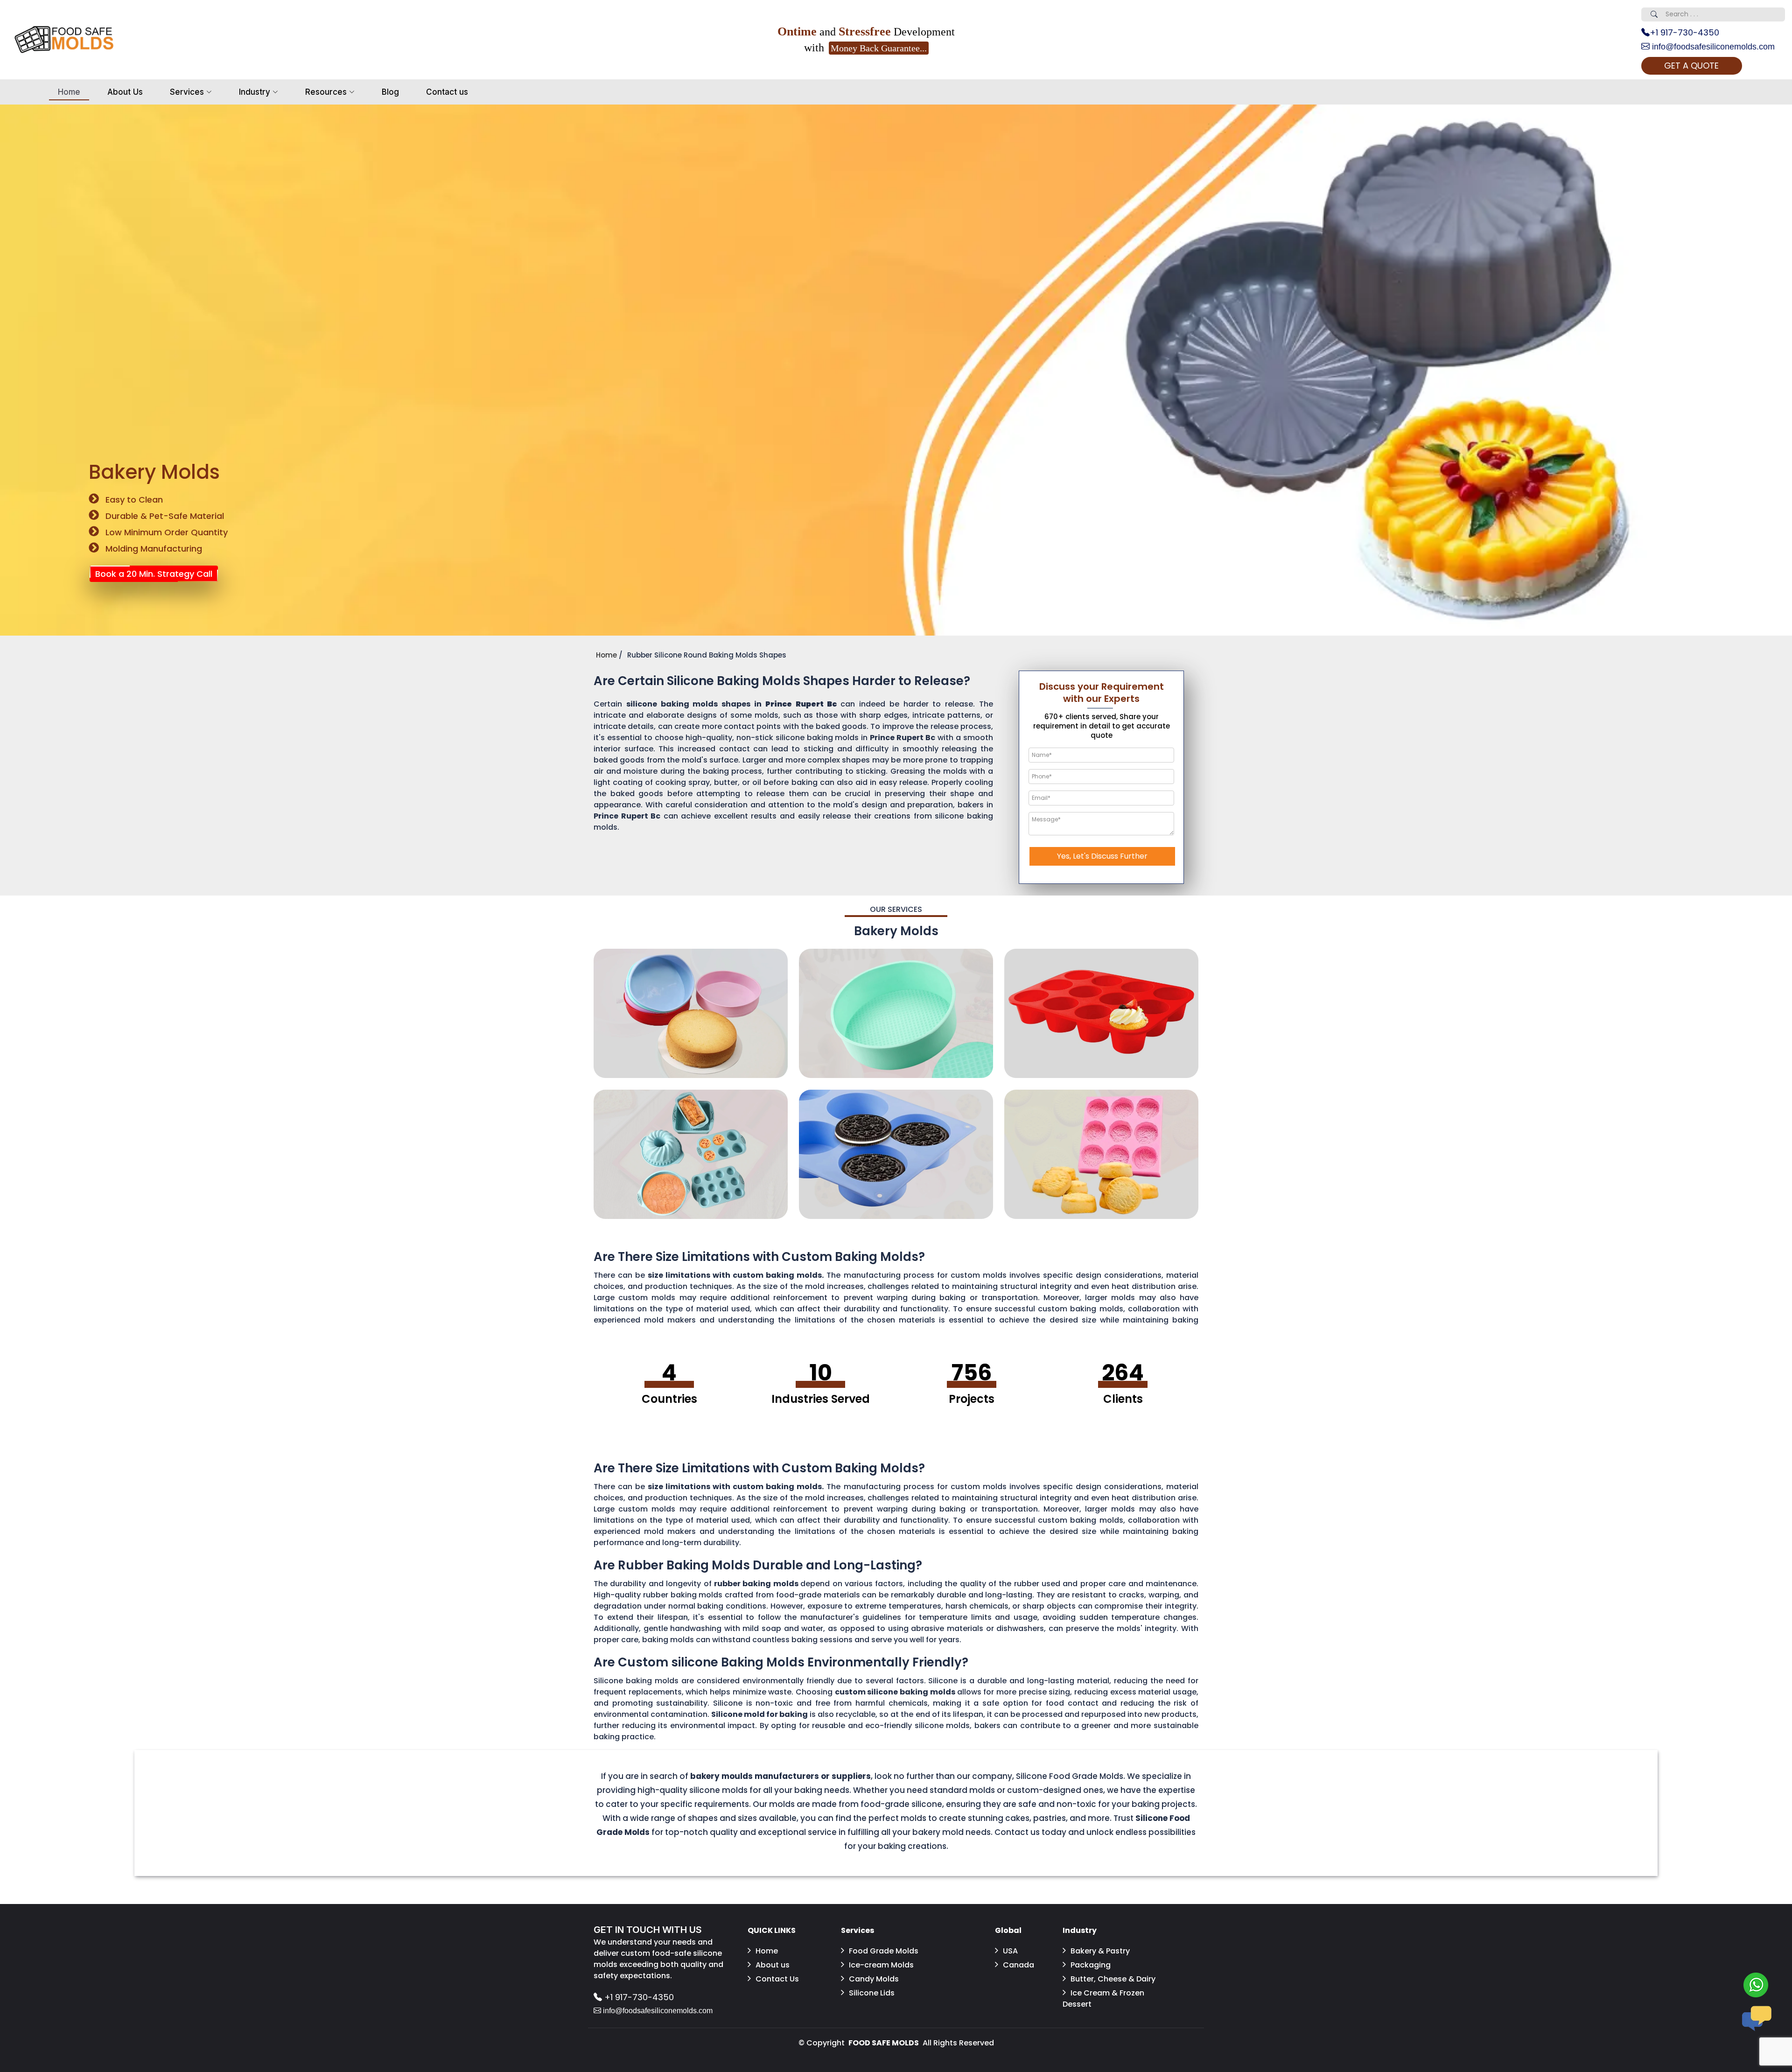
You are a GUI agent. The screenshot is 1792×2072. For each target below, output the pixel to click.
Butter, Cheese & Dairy (1113, 1979)
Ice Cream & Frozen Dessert (1103, 1998)
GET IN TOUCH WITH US (648, 1930)
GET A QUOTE (1691, 66)
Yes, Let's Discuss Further (1102, 856)
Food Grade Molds (884, 1951)
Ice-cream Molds (881, 1965)
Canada (1018, 1965)
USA (1010, 1951)
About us (773, 1965)
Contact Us (777, 1979)
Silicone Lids (872, 1993)
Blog (390, 92)
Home (69, 92)
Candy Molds (874, 1979)
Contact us (447, 92)
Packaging (1091, 1965)
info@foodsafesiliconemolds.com (1712, 47)
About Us (125, 92)
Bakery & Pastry (1100, 1951)
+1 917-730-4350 (1684, 32)
